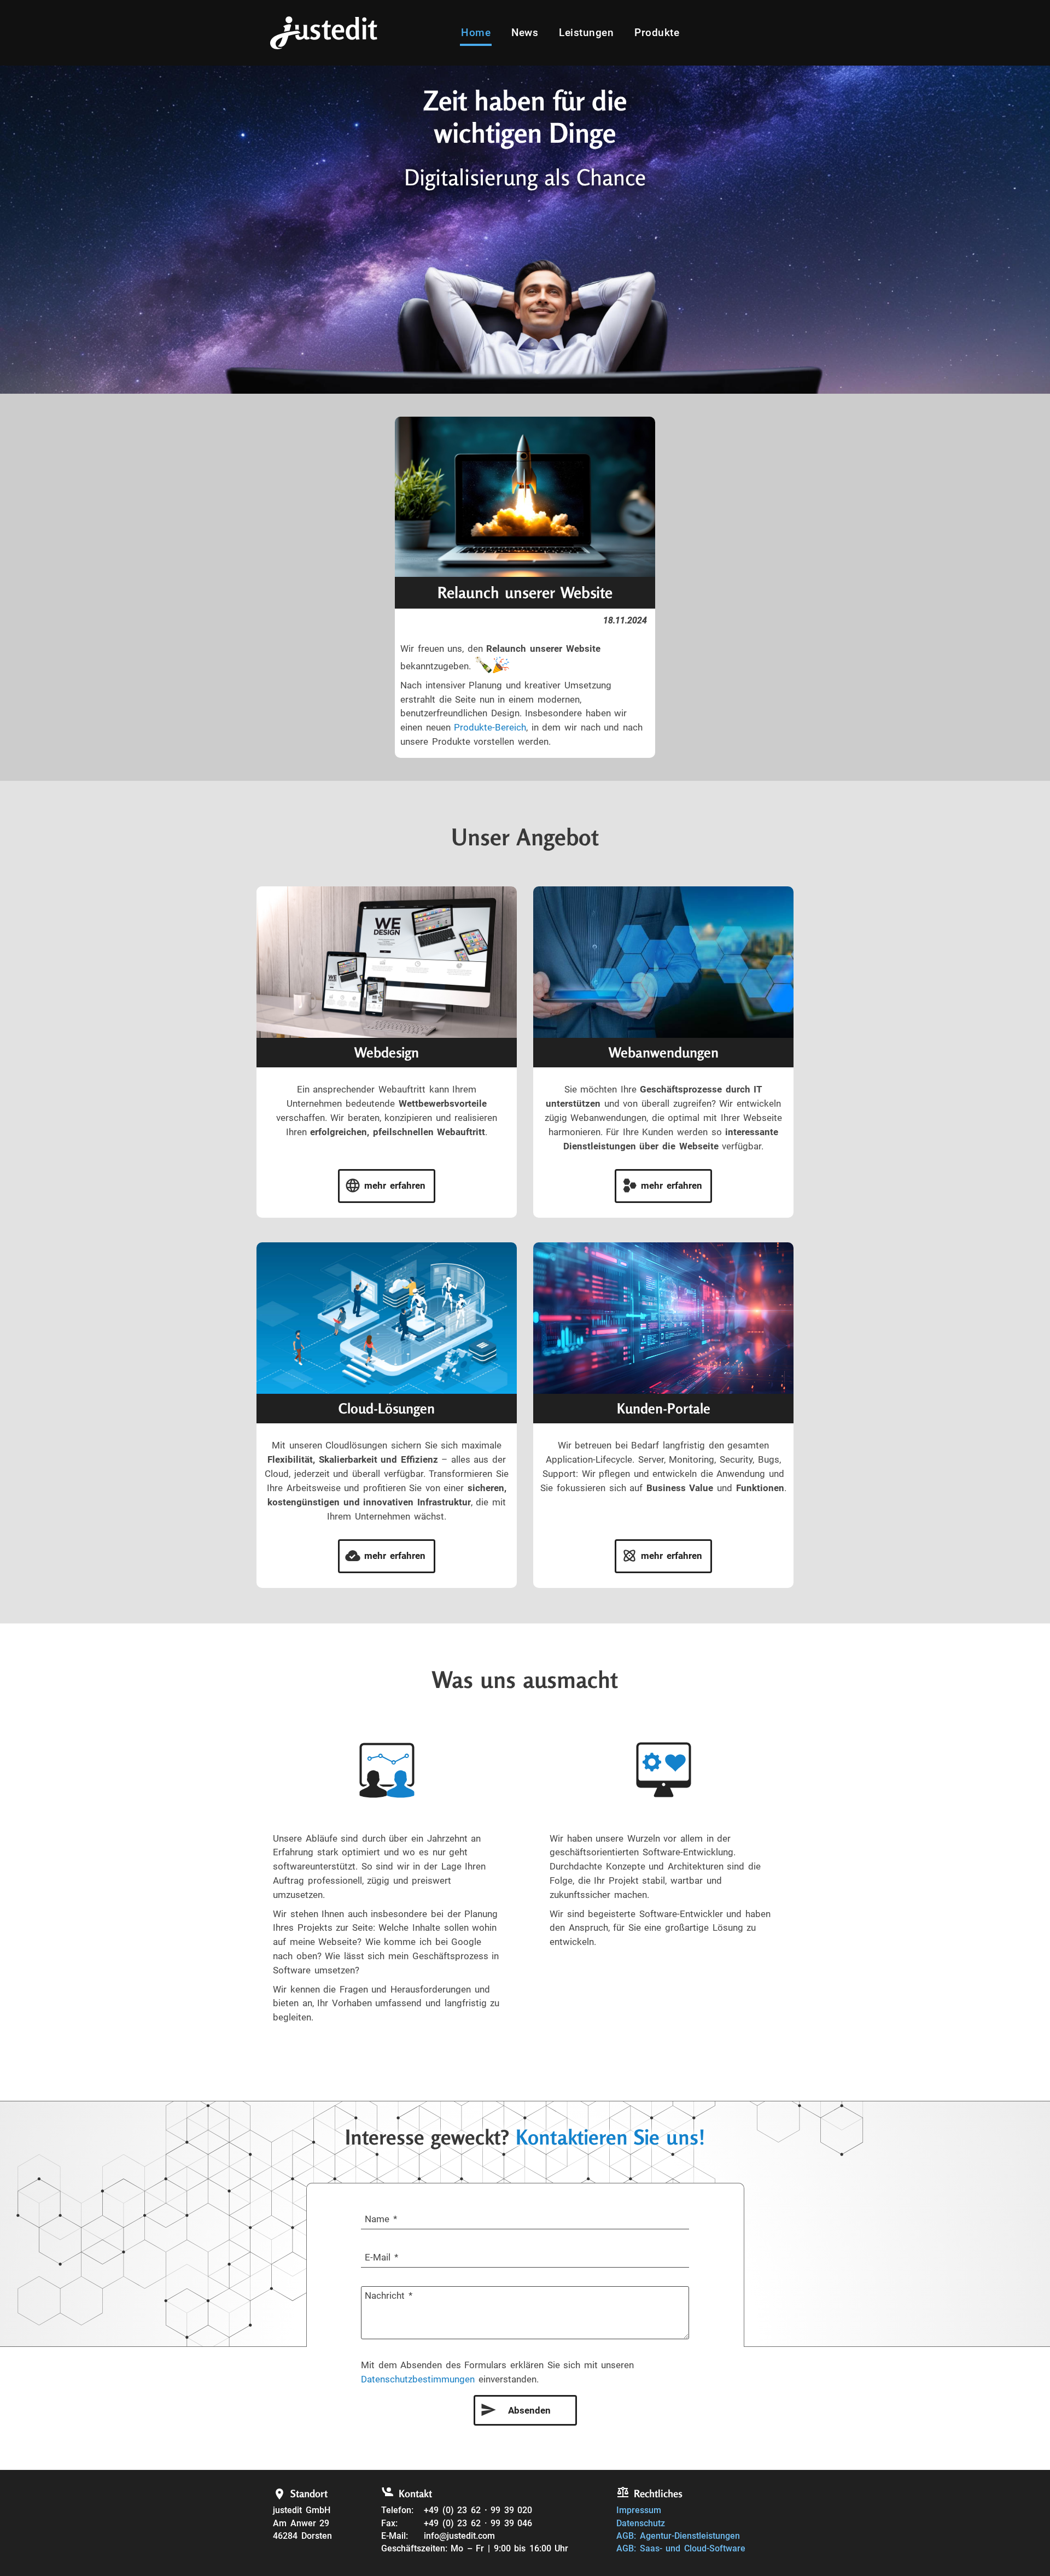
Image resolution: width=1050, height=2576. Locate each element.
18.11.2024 (625, 621)
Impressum (639, 2510)
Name (377, 2219)
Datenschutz (641, 2524)
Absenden (529, 2410)
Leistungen (586, 33)
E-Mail (378, 2257)
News (525, 33)
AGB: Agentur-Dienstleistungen (678, 2536)
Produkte (657, 33)
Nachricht (385, 2295)
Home (476, 33)
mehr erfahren (395, 1185)
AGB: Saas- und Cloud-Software (681, 2549)
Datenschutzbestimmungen (418, 2379)
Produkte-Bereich (490, 727)
